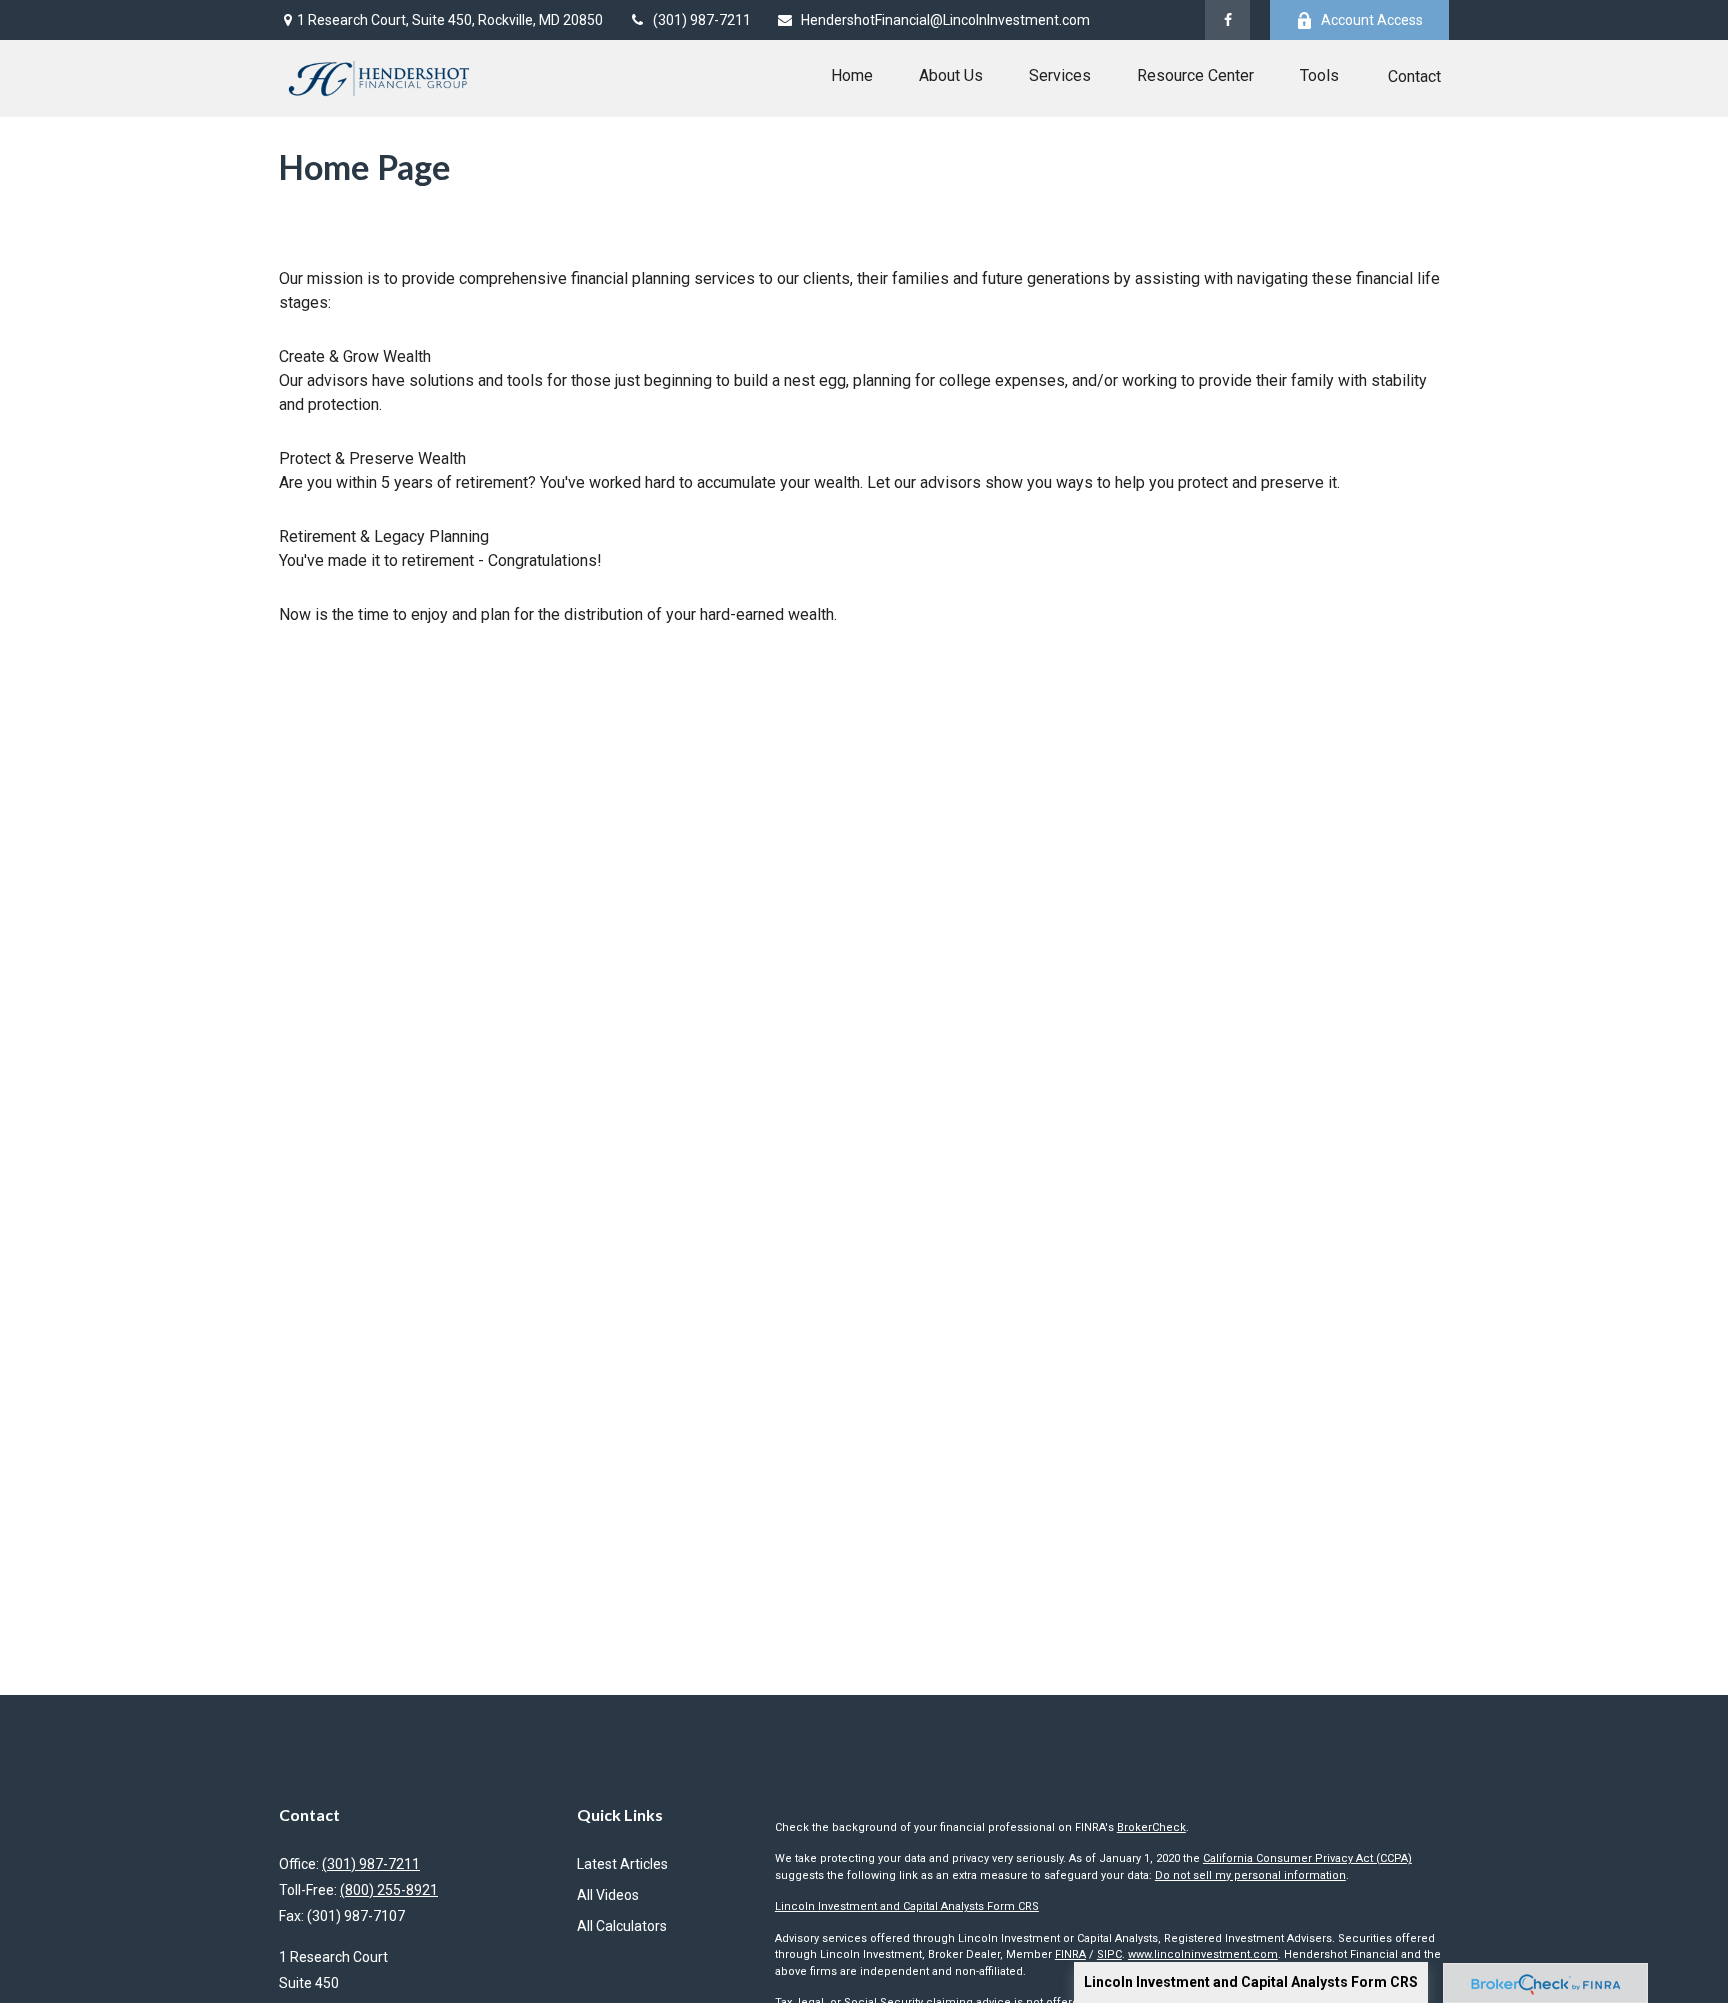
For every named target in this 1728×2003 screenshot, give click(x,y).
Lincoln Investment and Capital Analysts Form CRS (1251, 1982)
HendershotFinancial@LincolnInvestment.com (945, 20)
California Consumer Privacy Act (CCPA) (1307, 1858)
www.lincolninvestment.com (1203, 1954)
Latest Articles (622, 1864)
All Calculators (622, 1926)
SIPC (1109, 1954)
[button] (852, 75)
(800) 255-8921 (389, 1890)
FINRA (1070, 1954)
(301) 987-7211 (702, 20)
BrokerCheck (1151, 1827)
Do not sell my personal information (1250, 1875)
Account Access (1372, 20)
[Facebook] (1227, 20)
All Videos (608, 1895)
